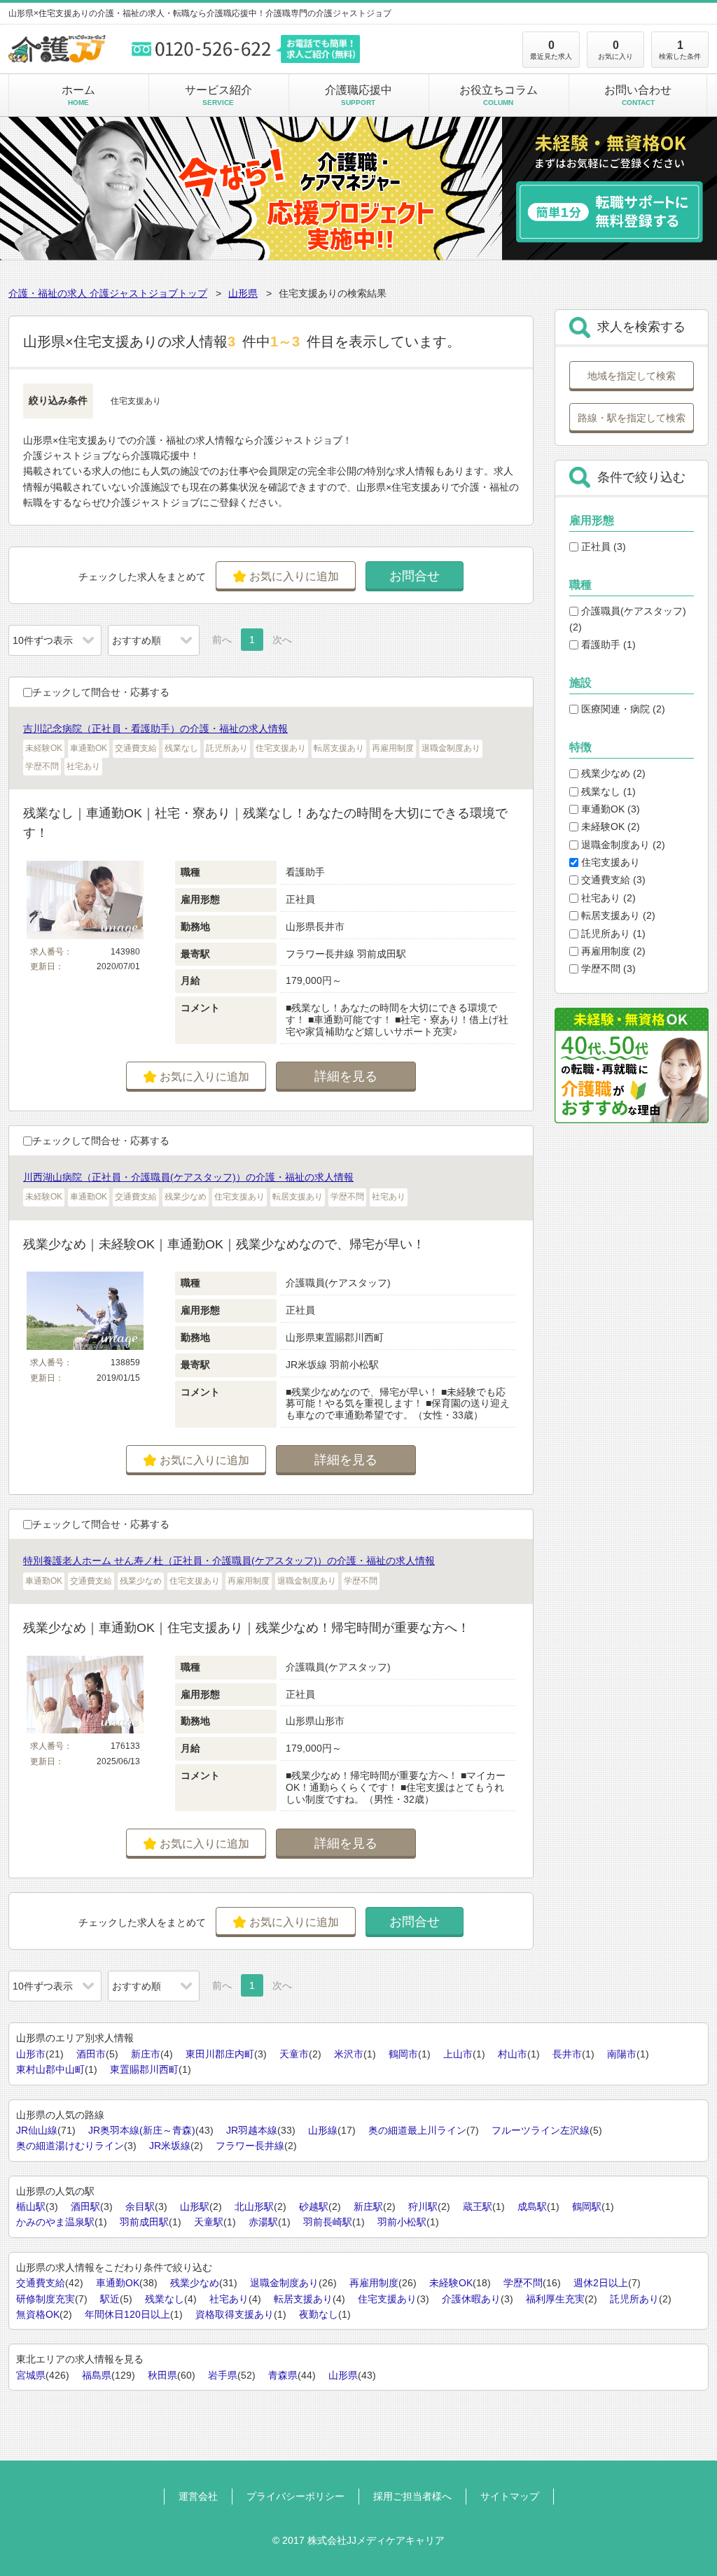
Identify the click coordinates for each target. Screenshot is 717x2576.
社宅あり (229, 2299)
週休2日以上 (601, 2283)
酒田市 (91, 2054)
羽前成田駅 (144, 2222)
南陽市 (622, 2054)
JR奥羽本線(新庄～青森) (142, 2130)
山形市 (31, 2054)
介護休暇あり (471, 2299)
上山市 (458, 2054)
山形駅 (195, 2207)
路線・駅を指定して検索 (632, 418)
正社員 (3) (602, 547)
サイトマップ (510, 2496)
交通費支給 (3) (612, 880)
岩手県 (223, 2375)
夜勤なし (319, 2314)
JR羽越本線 (252, 2130)
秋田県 (162, 2375)
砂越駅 (314, 2207)
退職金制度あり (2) (622, 845)
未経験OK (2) (609, 826)
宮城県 (31, 2375)
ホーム (78, 95)
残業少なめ (195, 2283)
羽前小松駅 (402, 2222)
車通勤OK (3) (609, 809)
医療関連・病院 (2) (622, 709)
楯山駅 (31, 2207)
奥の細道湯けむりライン (70, 2146)
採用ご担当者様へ (412, 2496)
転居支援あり (303, 2299)
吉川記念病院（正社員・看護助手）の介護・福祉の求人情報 (155, 729)
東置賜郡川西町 (144, 2069)
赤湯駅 (263, 2222)
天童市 (294, 2054)
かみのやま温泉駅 (55, 2222)
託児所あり (634, 2299)
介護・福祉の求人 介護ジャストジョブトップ (108, 293)
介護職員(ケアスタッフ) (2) (628, 619)
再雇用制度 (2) (612, 951)
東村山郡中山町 (50, 2069)
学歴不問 (523, 2283)
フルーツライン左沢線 (541, 2130)
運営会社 (198, 2496)
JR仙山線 (37, 2130)
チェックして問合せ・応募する (101, 692)
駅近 (110, 2299)
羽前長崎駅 (328, 2222)
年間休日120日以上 (127, 2314)
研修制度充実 (46, 2299)
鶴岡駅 (587, 2207)
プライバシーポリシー (295, 2496)
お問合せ (415, 576)
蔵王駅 (478, 2207)
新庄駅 (368, 2207)
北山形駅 (254, 2207)
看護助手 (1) (607, 645)
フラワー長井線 (250, 2146)
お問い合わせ (638, 95)
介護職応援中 (358, 95)
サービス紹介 (218, 95)
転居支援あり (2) (617, 915)
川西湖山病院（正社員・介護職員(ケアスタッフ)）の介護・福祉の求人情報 (188, 1177)
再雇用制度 (374, 2283)
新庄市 (146, 2054)
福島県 (97, 2375)
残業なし (165, 2299)
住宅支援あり (609, 862)
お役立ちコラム (499, 95)
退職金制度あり (284, 2283)
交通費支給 (41, 2283)
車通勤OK (118, 2283)
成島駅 (532, 2207)
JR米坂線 (170, 2146)
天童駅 (209, 2222)
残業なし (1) (607, 791)
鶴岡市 (403, 2054)
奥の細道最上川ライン (417, 2130)
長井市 (567, 2054)
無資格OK (38, 2314)
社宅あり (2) (607, 898)
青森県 (283, 2375)
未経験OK (451, 2283)
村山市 (513, 2054)
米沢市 (349, 2054)
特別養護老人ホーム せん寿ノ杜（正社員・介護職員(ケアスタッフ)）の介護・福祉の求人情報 (229, 1561)
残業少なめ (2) (612, 773)
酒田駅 (85, 2207)
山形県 (243, 293)
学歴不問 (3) (607, 969)
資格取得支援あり (235, 2314)
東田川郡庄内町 (220, 2054)
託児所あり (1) (612, 934)
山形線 (323, 2130)
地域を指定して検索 (632, 376)
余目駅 (140, 2207)
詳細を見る (346, 1076)
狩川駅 (423, 2207)
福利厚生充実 (555, 2299)
